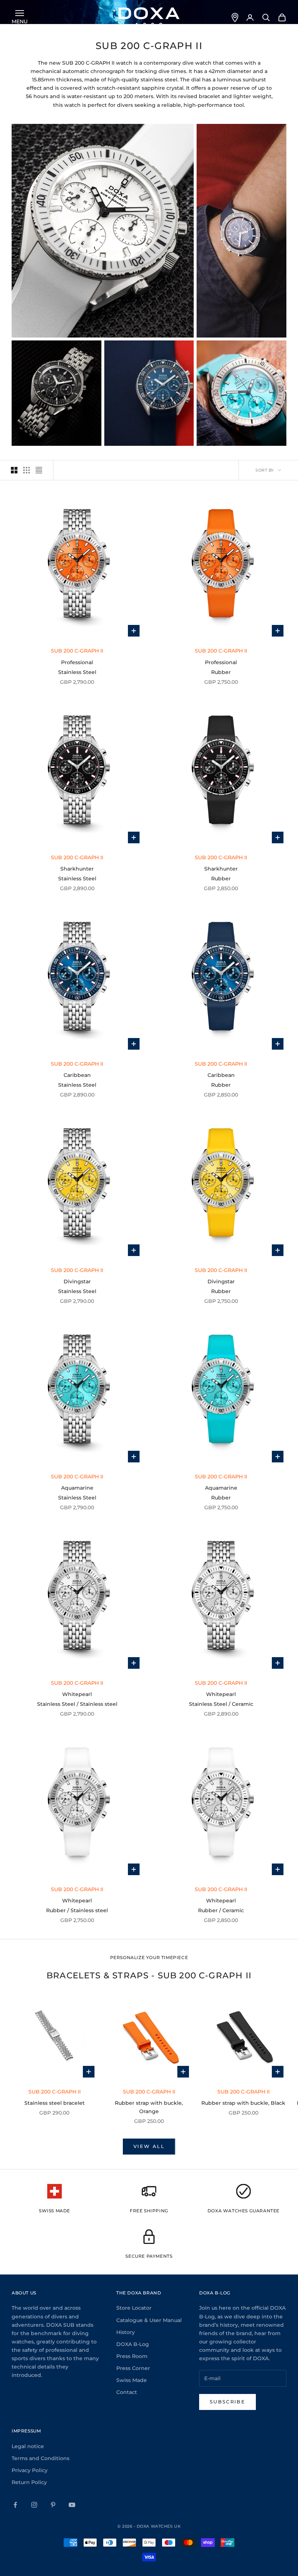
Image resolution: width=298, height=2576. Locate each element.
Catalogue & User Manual (149, 2320)
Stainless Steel (77, 672)
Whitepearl (77, 1694)
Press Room (132, 2356)
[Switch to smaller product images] (27, 470)
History (126, 2332)
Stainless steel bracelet (55, 2103)
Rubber (221, 672)
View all (149, 2146)
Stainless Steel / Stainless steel (77, 1704)
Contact (127, 2392)
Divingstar (77, 1281)
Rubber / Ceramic (221, 1910)
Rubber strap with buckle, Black (243, 2103)
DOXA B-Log (133, 2344)
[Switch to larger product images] (14, 470)
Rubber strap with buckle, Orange (149, 2107)
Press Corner (133, 2368)
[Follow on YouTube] (72, 2505)
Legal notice (28, 2446)
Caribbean (77, 1075)
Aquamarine (77, 1488)
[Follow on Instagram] (34, 2505)
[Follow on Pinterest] (53, 2505)
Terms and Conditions (41, 2458)
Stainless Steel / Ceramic (221, 1704)
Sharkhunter (77, 869)
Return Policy (29, 2482)
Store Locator (134, 2308)
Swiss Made (132, 2380)
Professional (77, 662)
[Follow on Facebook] (15, 2505)
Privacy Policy (30, 2470)
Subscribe (227, 2402)
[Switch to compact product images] (39, 470)
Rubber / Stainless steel (77, 1910)
